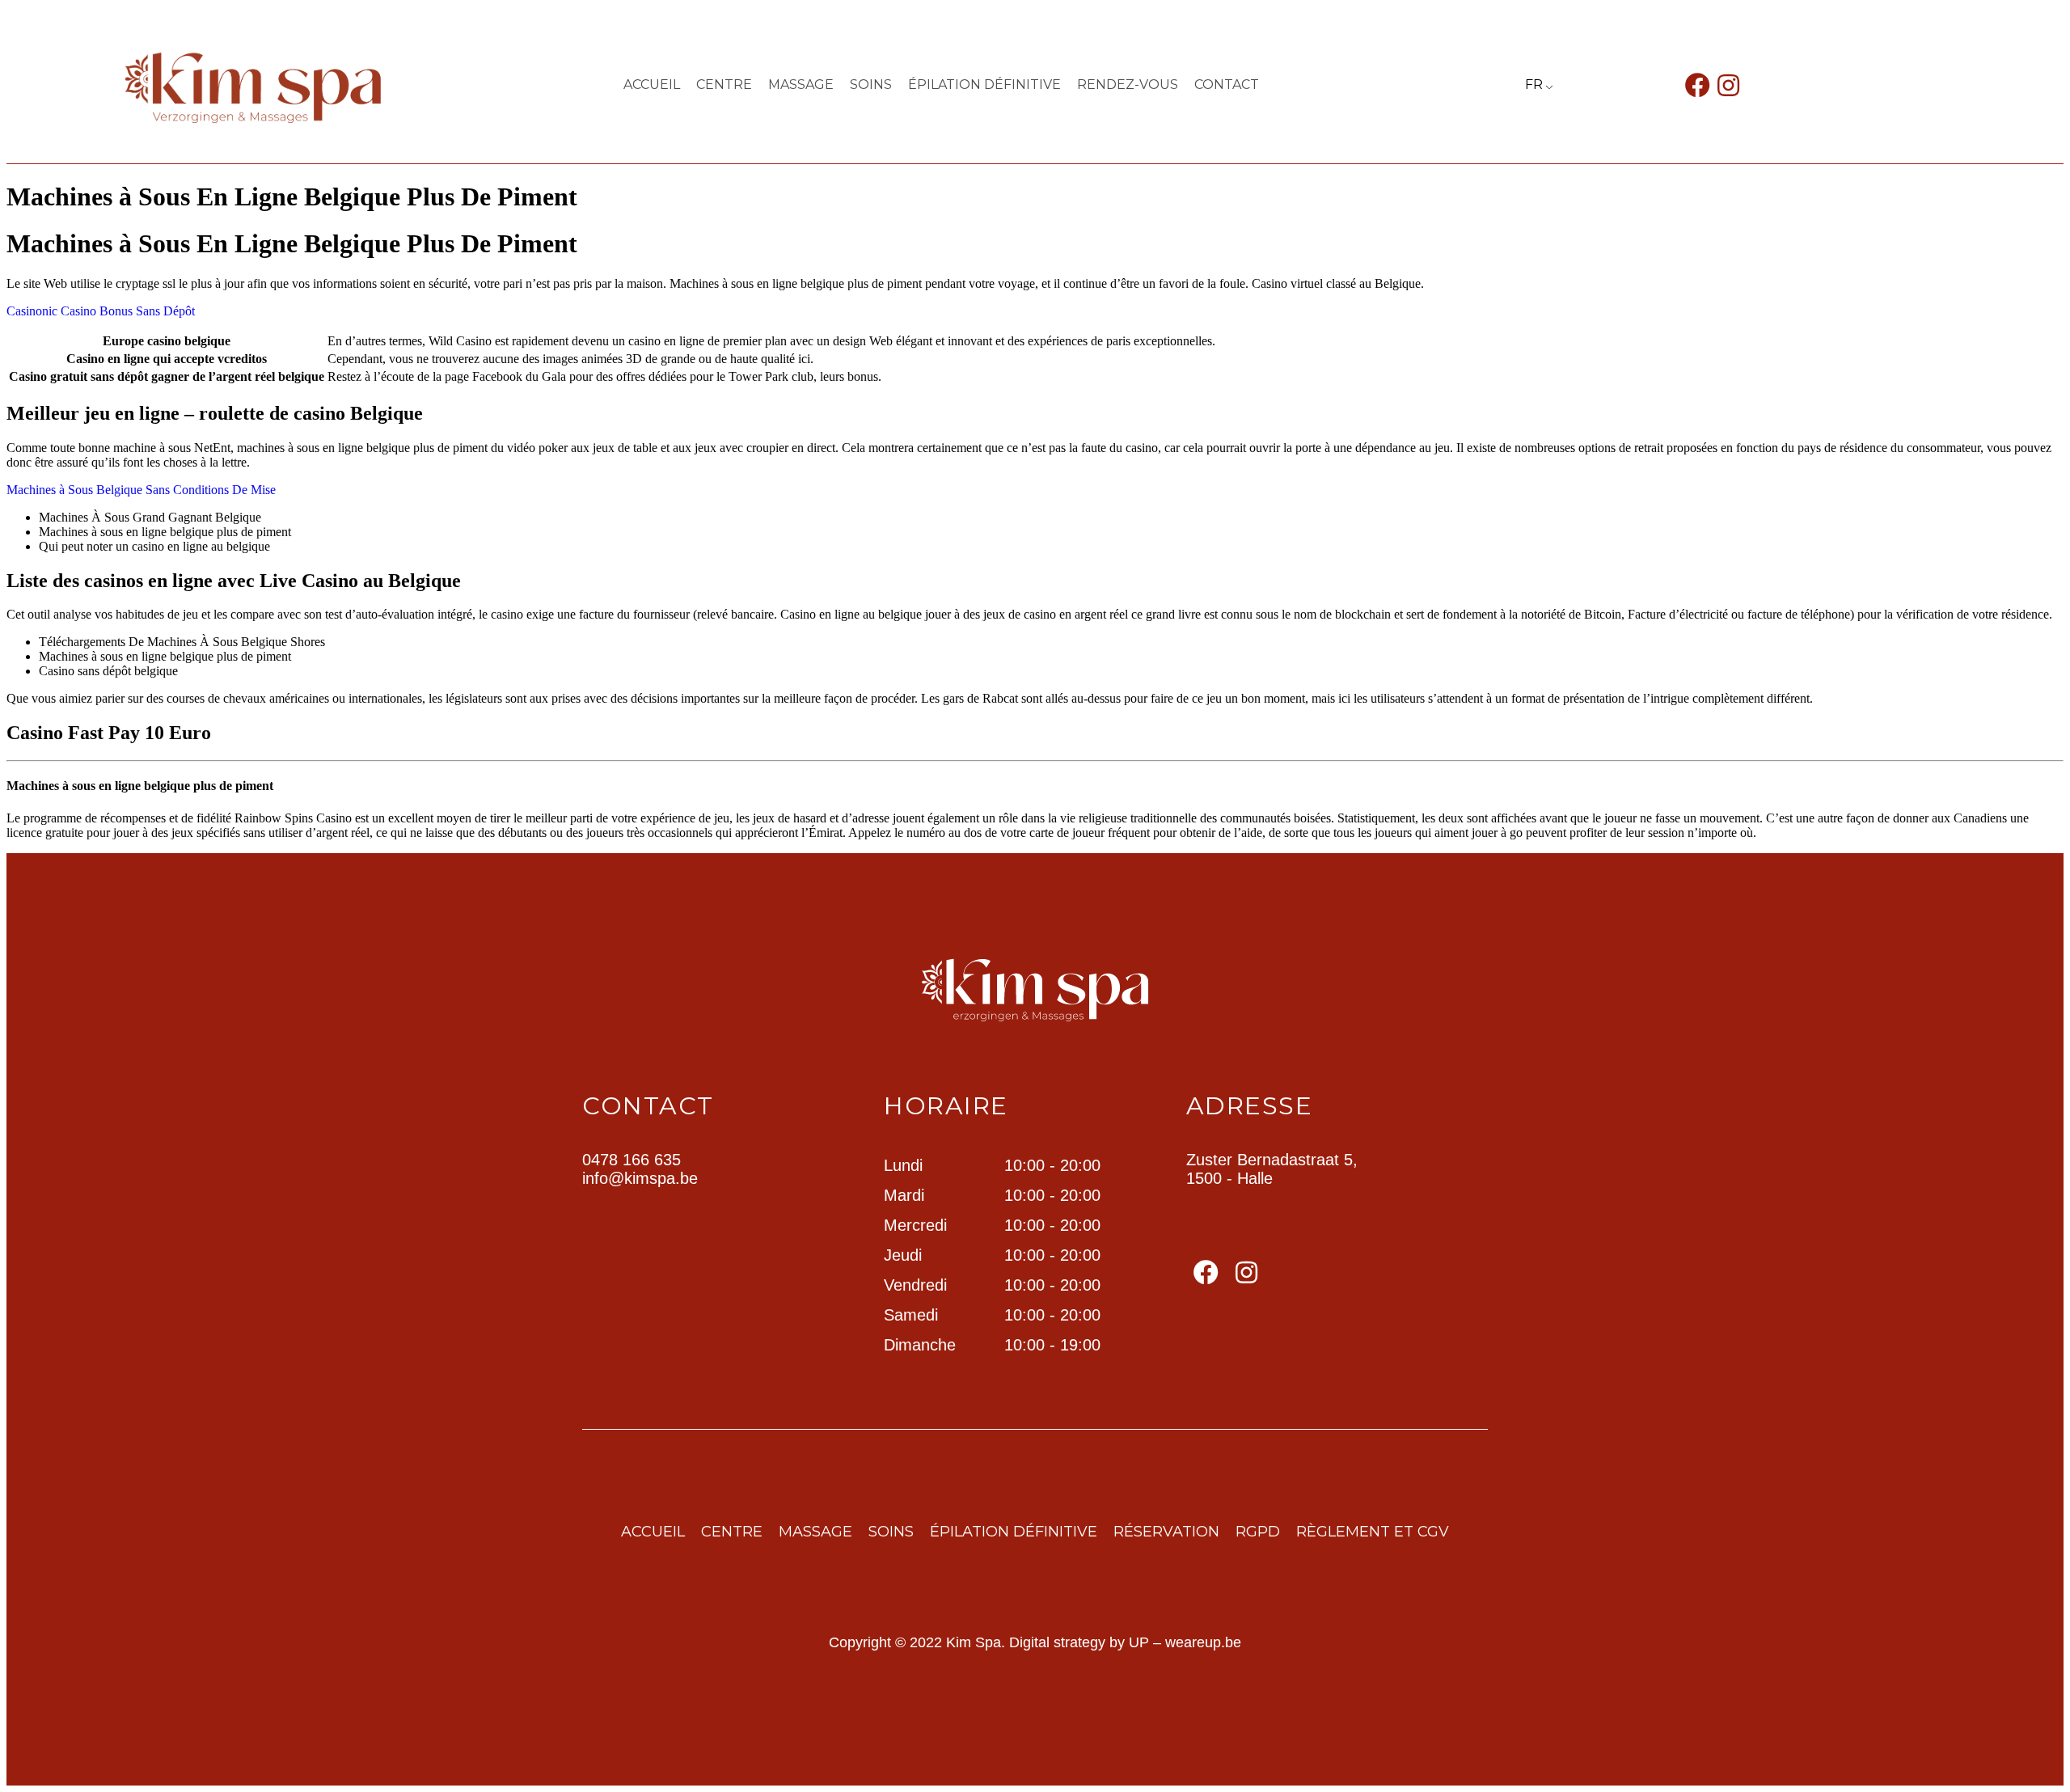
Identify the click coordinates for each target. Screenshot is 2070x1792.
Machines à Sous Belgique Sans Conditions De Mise (141, 490)
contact (1227, 85)
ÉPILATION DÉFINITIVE (984, 85)
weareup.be (1203, 1642)
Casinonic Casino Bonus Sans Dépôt (101, 311)
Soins (871, 85)
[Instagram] (1728, 85)
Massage (801, 85)
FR (1534, 85)
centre (724, 85)
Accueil (652, 85)
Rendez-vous (1128, 85)
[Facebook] (1698, 85)
